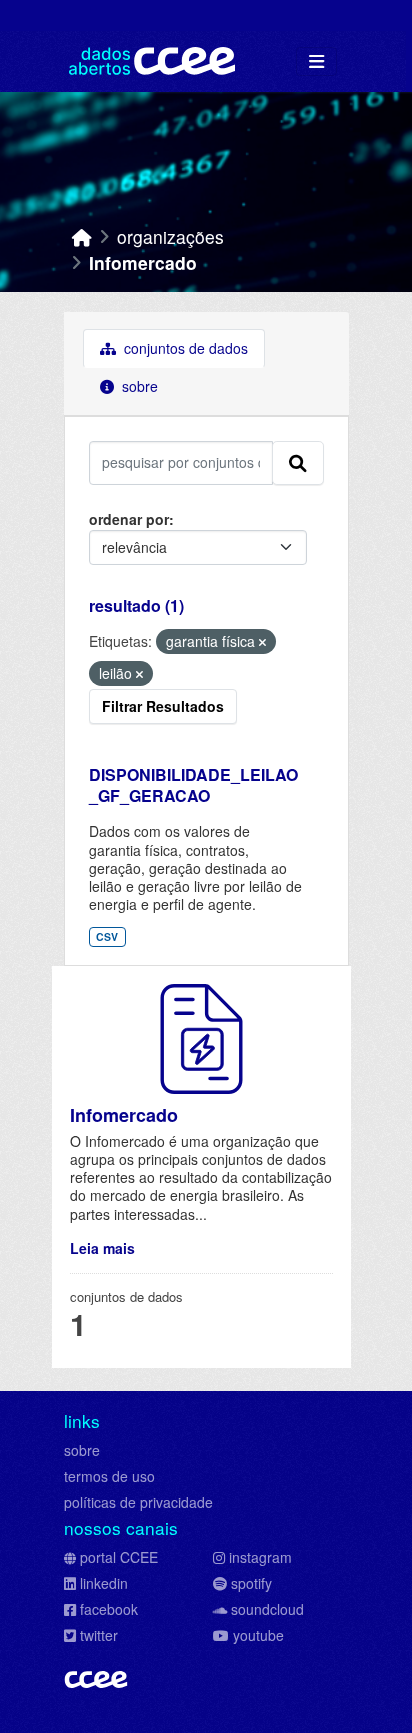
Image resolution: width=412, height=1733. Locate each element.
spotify (251, 1583)
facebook (109, 1609)
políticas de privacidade (138, 1502)
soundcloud (267, 1609)
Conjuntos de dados (184, 348)
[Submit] (298, 463)
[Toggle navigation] (316, 61)
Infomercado (143, 262)
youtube (258, 1635)
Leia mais (102, 1248)
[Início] (82, 236)
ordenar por (129, 519)
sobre (82, 1450)
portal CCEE (119, 1557)
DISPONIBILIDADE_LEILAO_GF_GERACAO (193, 785)
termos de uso (109, 1476)
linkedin (104, 1583)
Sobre (138, 386)
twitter (99, 1635)
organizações (170, 236)
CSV (107, 936)
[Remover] (262, 642)
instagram (260, 1557)
